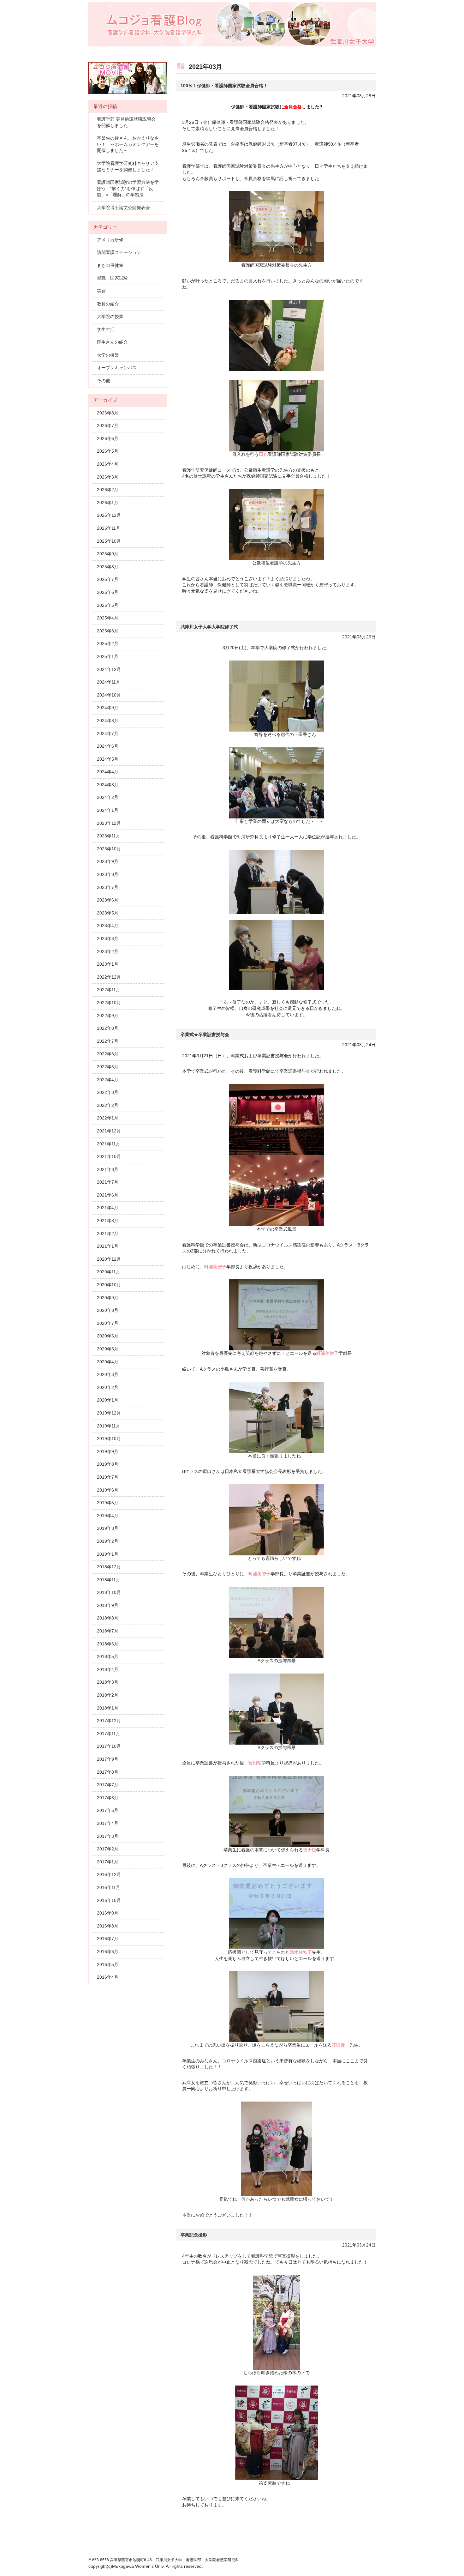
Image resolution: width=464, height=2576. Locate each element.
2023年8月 (108, 874)
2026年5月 (108, 451)
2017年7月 (108, 1785)
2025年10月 (109, 541)
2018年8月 (108, 1618)
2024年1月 (108, 810)
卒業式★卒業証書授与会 (205, 1035)
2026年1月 (108, 503)
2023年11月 (109, 836)
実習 (101, 291)
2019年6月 (108, 1490)
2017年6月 (108, 1798)
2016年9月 (108, 1913)
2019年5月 (108, 1503)
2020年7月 (108, 1323)
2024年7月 (108, 733)
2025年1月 (108, 656)
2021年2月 (108, 1234)
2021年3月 (108, 1221)
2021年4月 (108, 1208)
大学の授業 (108, 355)
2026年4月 (108, 464)
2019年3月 (108, 1528)
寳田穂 (255, 1763)
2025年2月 (108, 643)
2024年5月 (108, 759)
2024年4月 (108, 772)
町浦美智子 (215, 1267)
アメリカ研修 (110, 240)
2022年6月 (108, 1054)
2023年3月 (108, 938)
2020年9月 (108, 1298)
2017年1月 (108, 1862)
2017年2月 (108, 1849)
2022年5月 (108, 1067)
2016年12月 (109, 1874)
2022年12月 (109, 977)
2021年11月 (109, 1144)
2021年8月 (108, 1169)
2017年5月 (108, 1810)
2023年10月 (109, 849)
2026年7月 (108, 425)
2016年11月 (109, 1887)
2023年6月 (108, 900)
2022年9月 (108, 1016)
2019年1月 (108, 1554)
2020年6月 (108, 1336)
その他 (104, 381)
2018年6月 (108, 1644)
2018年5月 (108, 1656)
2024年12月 (109, 669)
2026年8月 (108, 413)
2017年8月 (108, 1772)
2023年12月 (109, 823)
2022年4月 (108, 1080)
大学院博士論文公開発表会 (123, 208)
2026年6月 (108, 438)
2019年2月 (108, 1541)
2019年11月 (109, 1426)
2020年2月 (108, 1387)
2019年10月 (109, 1439)
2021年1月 (108, 1246)
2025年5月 (108, 605)
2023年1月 (108, 964)
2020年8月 (108, 1310)
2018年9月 (108, 1605)
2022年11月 (109, 990)
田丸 (263, 454)
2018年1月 (108, 1708)
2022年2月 (108, 1105)
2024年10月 (109, 695)
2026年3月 (108, 477)
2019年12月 (109, 1413)
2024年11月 (109, 682)
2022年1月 (108, 1118)
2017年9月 (108, 1759)
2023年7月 (108, 887)
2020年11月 (109, 1272)
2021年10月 (109, 1156)
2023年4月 (108, 926)
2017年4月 (108, 1823)
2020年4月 (108, 1362)
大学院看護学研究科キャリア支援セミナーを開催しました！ (128, 166)
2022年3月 (108, 1092)
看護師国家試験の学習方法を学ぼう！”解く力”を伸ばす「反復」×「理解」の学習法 (128, 188)
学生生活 (106, 329)
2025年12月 (109, 515)
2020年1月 (108, 1400)
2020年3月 (108, 1374)
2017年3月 (108, 1836)
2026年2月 (108, 490)
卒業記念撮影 (194, 2235)
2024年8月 (108, 721)
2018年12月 (109, 1567)
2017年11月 (109, 1734)
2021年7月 (108, 1182)
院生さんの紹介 (112, 342)
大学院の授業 (110, 317)
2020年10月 (109, 1285)
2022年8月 (108, 1028)
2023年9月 (108, 861)
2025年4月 (108, 618)
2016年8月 (108, 1926)
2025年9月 (108, 554)
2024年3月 (108, 785)
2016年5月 (108, 1964)
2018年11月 (109, 1580)
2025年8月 (108, 567)
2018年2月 (108, 1695)
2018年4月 (108, 1669)
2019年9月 (108, 1451)
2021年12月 (109, 1131)
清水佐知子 (301, 1952)
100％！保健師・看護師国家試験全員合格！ (224, 86)
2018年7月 (108, 1631)
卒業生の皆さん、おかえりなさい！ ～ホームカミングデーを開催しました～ (128, 144)
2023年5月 (108, 913)
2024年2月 (108, 797)
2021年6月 (108, 1195)
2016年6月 (108, 1952)
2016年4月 (108, 1977)
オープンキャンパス (117, 368)
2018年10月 (109, 1592)
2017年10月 (109, 1746)
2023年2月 (108, 951)
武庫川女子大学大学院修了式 (209, 627)
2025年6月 (108, 592)
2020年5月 (108, 1349)
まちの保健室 (110, 265)
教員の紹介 (108, 304)
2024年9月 (108, 708)
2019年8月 (108, 1464)
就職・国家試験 (112, 278)
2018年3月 (108, 1682)
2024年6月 (108, 746)
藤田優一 (341, 2045)
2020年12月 (109, 1259)
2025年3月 (108, 631)
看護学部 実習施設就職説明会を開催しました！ (126, 122)
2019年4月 (108, 1516)
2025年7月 (108, 579)
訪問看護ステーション (119, 252)
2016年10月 (109, 1900)
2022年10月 (109, 1003)
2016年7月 (108, 1939)
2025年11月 (109, 528)
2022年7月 (108, 1041)
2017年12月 (109, 1721)
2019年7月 (108, 1477)
